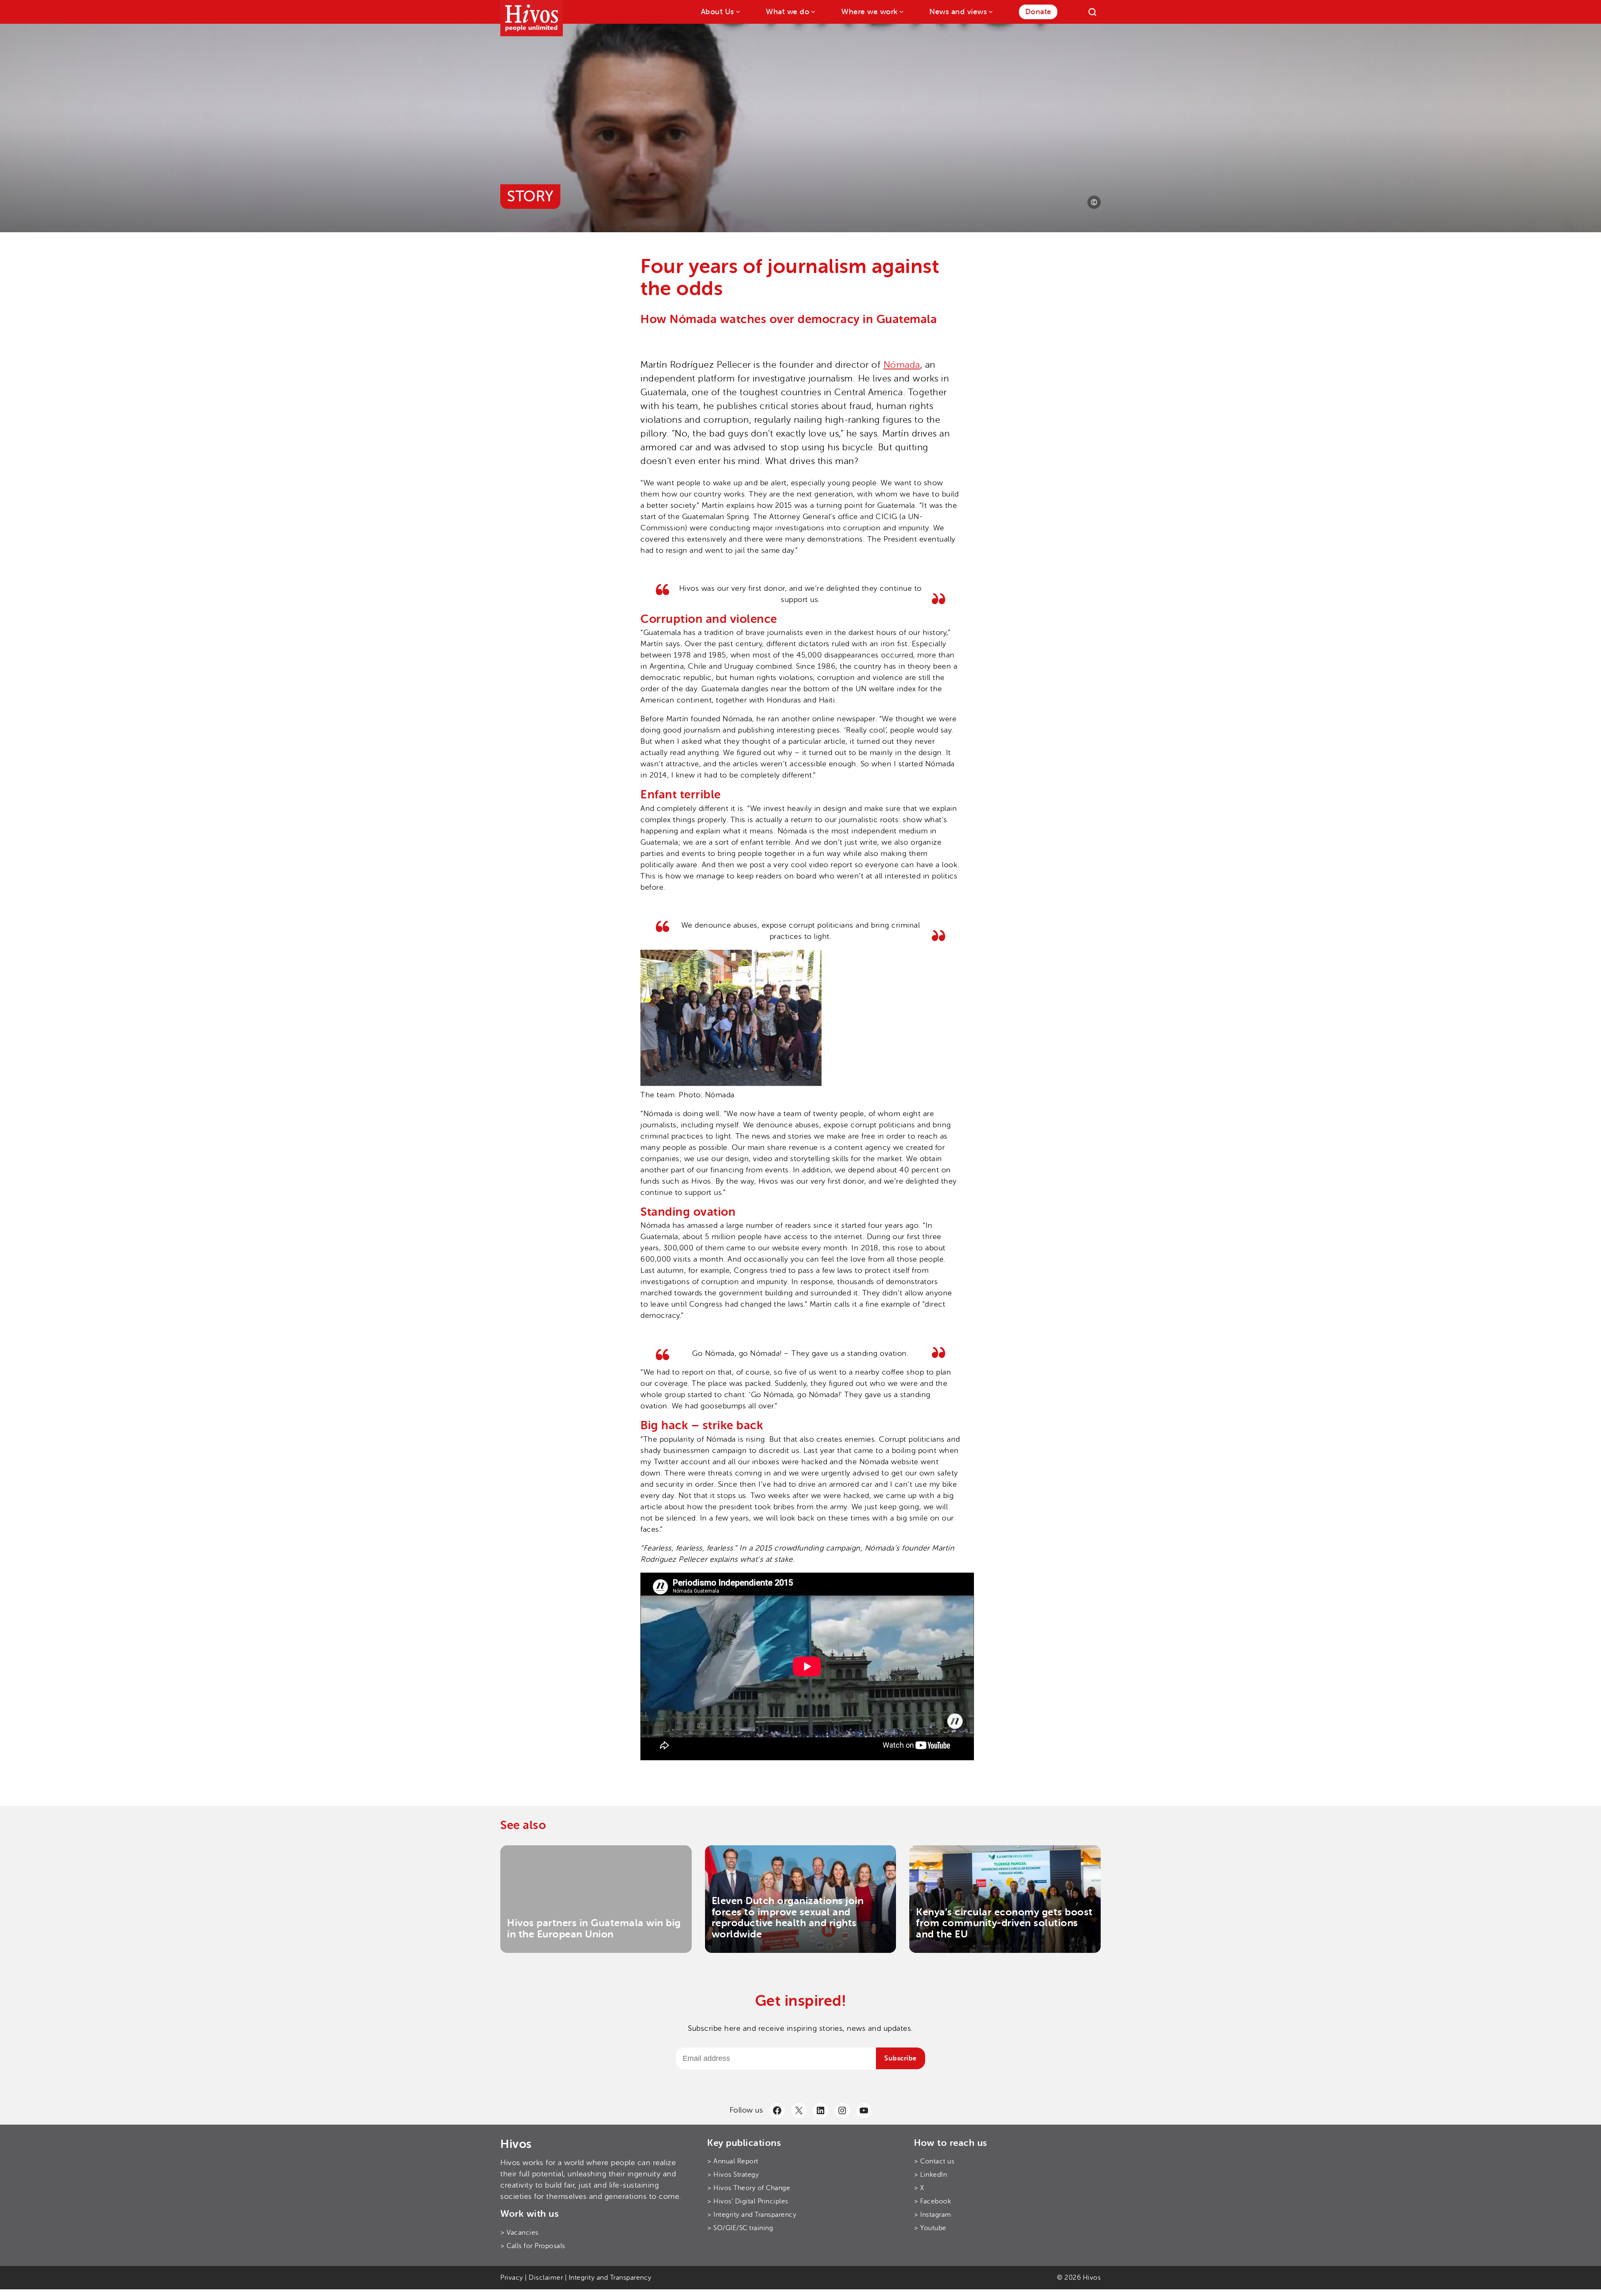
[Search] (1092, 12)
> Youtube (930, 2228)
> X (919, 2188)
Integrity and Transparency (610, 2278)
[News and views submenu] (990, 11)
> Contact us (934, 2161)
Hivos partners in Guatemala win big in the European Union (594, 1928)
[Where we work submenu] (901, 11)
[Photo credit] (1094, 202)
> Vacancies (519, 2233)
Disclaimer (546, 2278)
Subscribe (901, 2058)
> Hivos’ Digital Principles (748, 2201)
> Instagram (933, 2215)
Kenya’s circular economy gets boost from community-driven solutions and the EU (1004, 1923)
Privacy (512, 2278)
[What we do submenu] (812, 11)
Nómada (902, 365)
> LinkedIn (930, 2175)
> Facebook (932, 2201)
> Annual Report (733, 2161)
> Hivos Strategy (733, 2175)
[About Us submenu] (737, 11)
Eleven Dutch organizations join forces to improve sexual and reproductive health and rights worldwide (788, 1917)
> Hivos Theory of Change (749, 2188)
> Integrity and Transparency (752, 2215)
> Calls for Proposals (533, 2246)
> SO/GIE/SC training (740, 2228)
